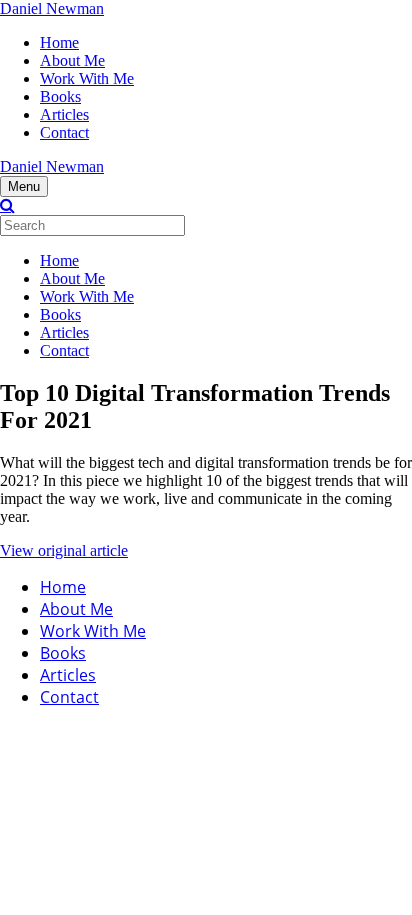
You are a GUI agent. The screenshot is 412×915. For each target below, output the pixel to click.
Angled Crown (216, 732)
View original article (64, 550)
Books (60, 96)
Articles (64, 114)
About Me (72, 60)
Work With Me (87, 78)
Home (59, 42)
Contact (64, 132)
